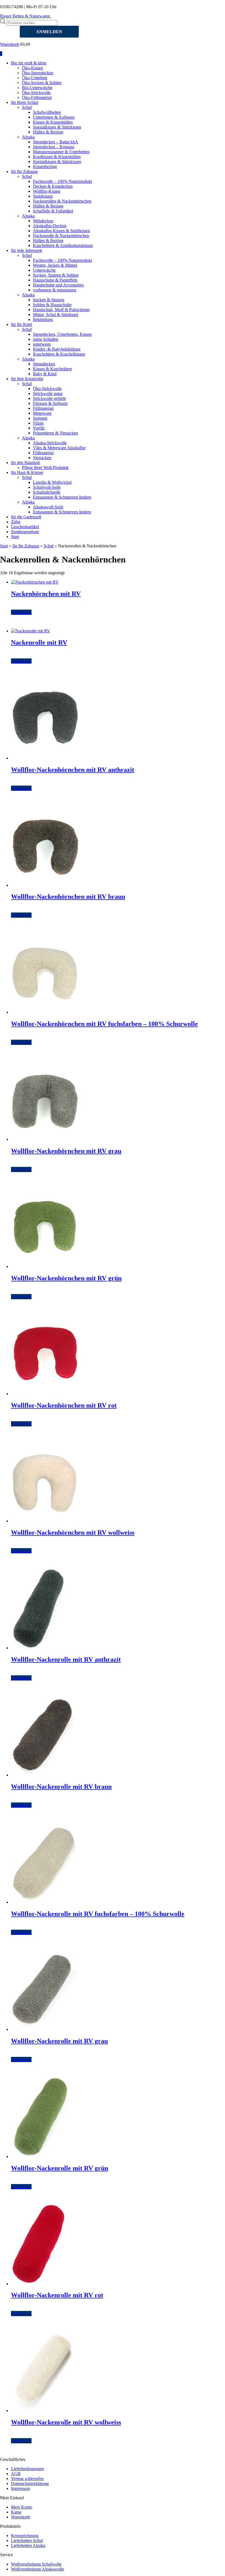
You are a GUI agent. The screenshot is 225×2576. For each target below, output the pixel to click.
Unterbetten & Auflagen (54, 117)
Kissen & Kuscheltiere (52, 369)
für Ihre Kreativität (27, 379)
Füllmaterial (43, 408)
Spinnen (40, 418)
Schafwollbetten (47, 112)
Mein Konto (22, 2507)
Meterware (42, 413)
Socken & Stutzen (49, 300)
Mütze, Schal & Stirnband (55, 315)
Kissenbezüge (45, 167)
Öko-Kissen (32, 68)
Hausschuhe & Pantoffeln (55, 280)
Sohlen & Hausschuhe (52, 305)
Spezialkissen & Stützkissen (57, 127)
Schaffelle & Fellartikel (53, 211)
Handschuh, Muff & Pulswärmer (61, 310)
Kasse (16, 2512)
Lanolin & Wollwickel (52, 482)
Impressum (20, 2488)
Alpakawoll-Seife (48, 507)
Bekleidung (43, 319)
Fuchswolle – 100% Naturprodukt (62, 181)
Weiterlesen (21, 612)
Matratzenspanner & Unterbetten (61, 152)
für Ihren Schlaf (25, 102)
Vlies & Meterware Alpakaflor (59, 448)
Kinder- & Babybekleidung (57, 349)
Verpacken (42, 458)
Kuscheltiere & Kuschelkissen (59, 354)
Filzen (38, 423)
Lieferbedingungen (27, 2469)
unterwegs (42, 344)
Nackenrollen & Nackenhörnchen (62, 201)
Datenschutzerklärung (30, 2483)
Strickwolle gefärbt (49, 398)
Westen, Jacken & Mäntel (55, 265)
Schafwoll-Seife (47, 487)
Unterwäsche (44, 270)
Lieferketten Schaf (27, 2541)
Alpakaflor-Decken (50, 226)
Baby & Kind (45, 374)
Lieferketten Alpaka (28, 2545)
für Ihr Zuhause (24, 171)
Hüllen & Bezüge (48, 132)
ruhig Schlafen (46, 339)
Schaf (27, 107)
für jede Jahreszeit (26, 250)
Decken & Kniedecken (53, 186)
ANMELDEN (49, 32)
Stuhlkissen (43, 196)
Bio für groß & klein (29, 63)
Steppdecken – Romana (54, 147)
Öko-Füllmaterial (37, 97)
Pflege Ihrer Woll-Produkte (45, 467)
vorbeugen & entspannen (55, 290)
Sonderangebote (25, 532)
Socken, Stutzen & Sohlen (56, 275)
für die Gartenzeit (26, 517)
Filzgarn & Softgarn (50, 403)
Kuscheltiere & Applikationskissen (63, 245)
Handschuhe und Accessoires (58, 285)
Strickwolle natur (48, 393)
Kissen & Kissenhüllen (53, 122)
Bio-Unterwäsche (37, 88)
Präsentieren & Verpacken (55, 433)
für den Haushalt (25, 463)
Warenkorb (10, 44)
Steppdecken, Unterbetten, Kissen (62, 334)
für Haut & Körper (27, 472)
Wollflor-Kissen (47, 191)
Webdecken (43, 221)
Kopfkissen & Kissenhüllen (57, 157)
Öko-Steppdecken (38, 73)
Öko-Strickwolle (36, 93)
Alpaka (28, 137)
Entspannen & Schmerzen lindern (62, 497)
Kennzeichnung (25, 2536)
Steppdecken (44, 364)
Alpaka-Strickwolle (50, 443)
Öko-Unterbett (35, 78)
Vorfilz (39, 428)
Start (15, 537)
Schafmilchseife (47, 492)
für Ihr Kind (21, 324)
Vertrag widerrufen (27, 2479)
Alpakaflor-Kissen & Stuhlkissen (61, 231)
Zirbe (16, 522)
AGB (16, 2474)
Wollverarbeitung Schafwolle (36, 2564)
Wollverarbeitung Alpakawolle (37, 2569)
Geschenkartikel (25, 527)
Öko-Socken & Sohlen (42, 83)
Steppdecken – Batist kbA (56, 142)
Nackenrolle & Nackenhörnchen (61, 236)
